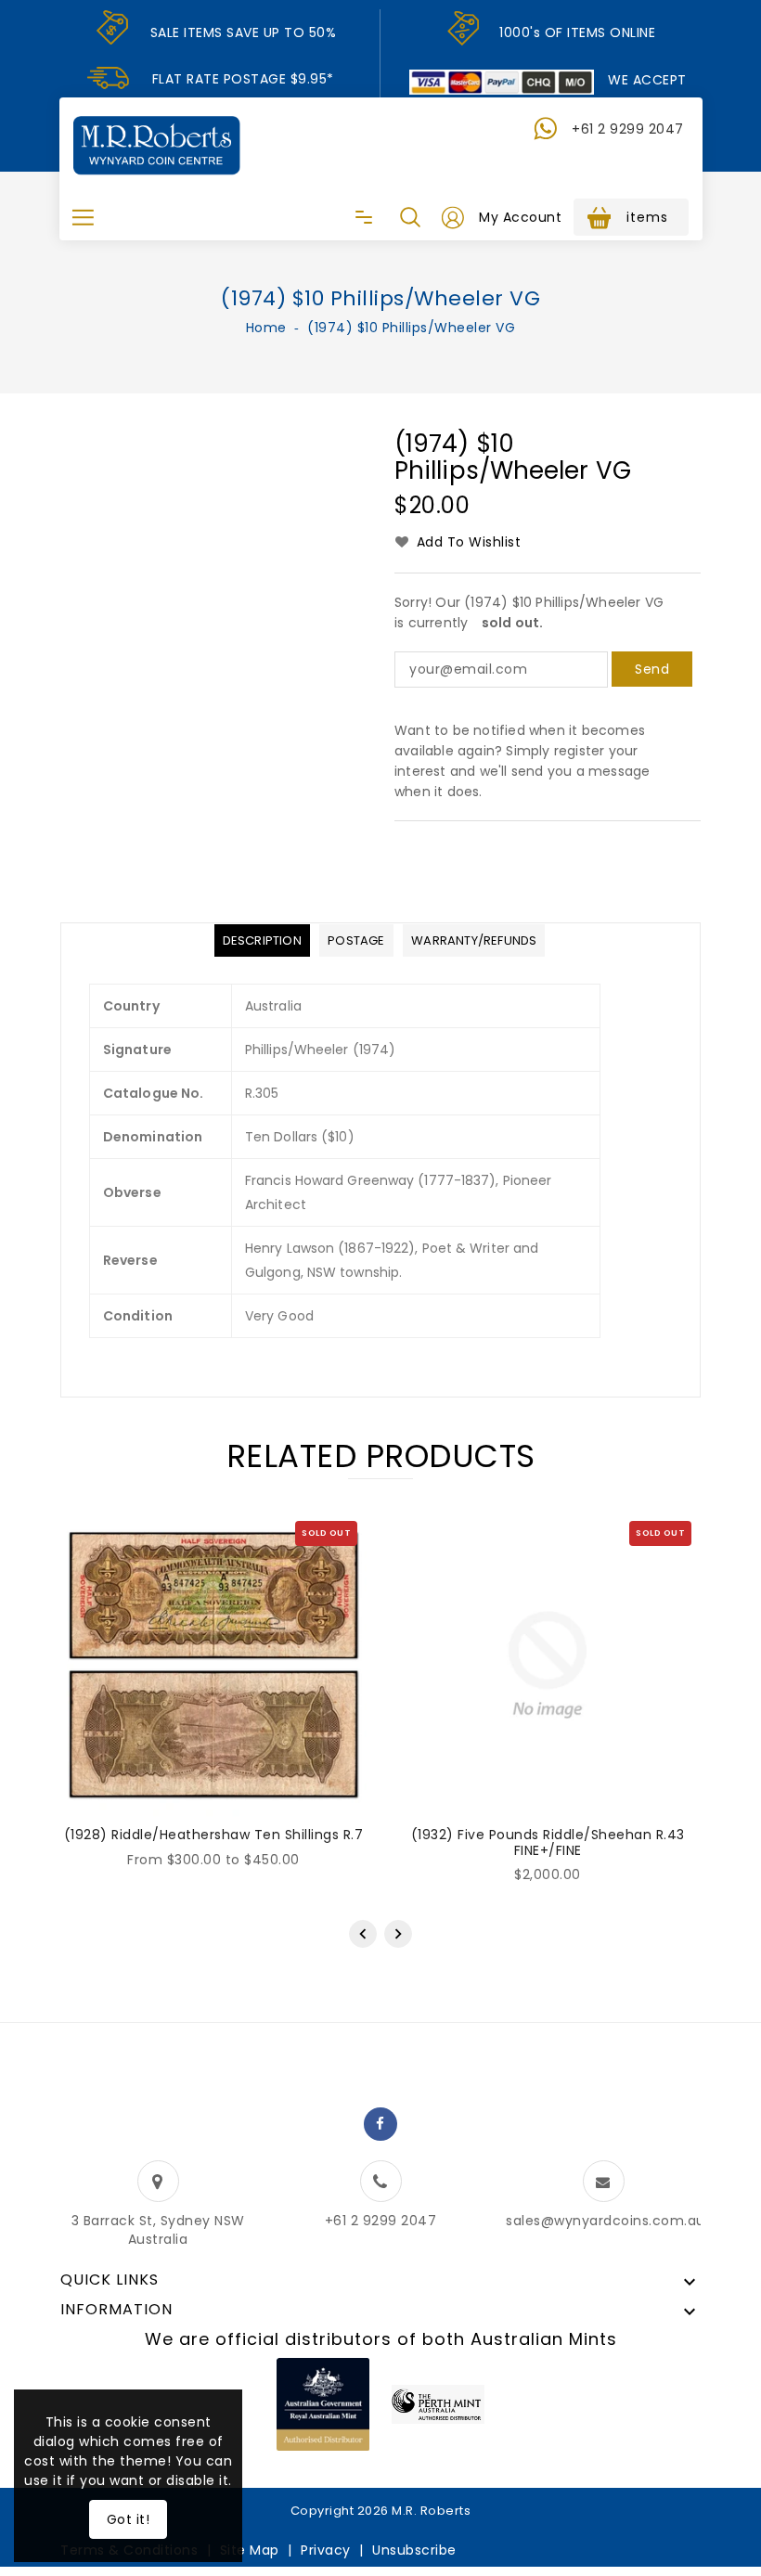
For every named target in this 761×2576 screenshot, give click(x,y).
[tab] (262, 940)
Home (266, 328)
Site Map (250, 2550)
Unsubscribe (414, 2550)
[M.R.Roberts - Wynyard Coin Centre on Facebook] (380, 2124)
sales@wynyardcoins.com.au (606, 2221)
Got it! (129, 2519)
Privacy (326, 2550)
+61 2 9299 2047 (628, 129)
